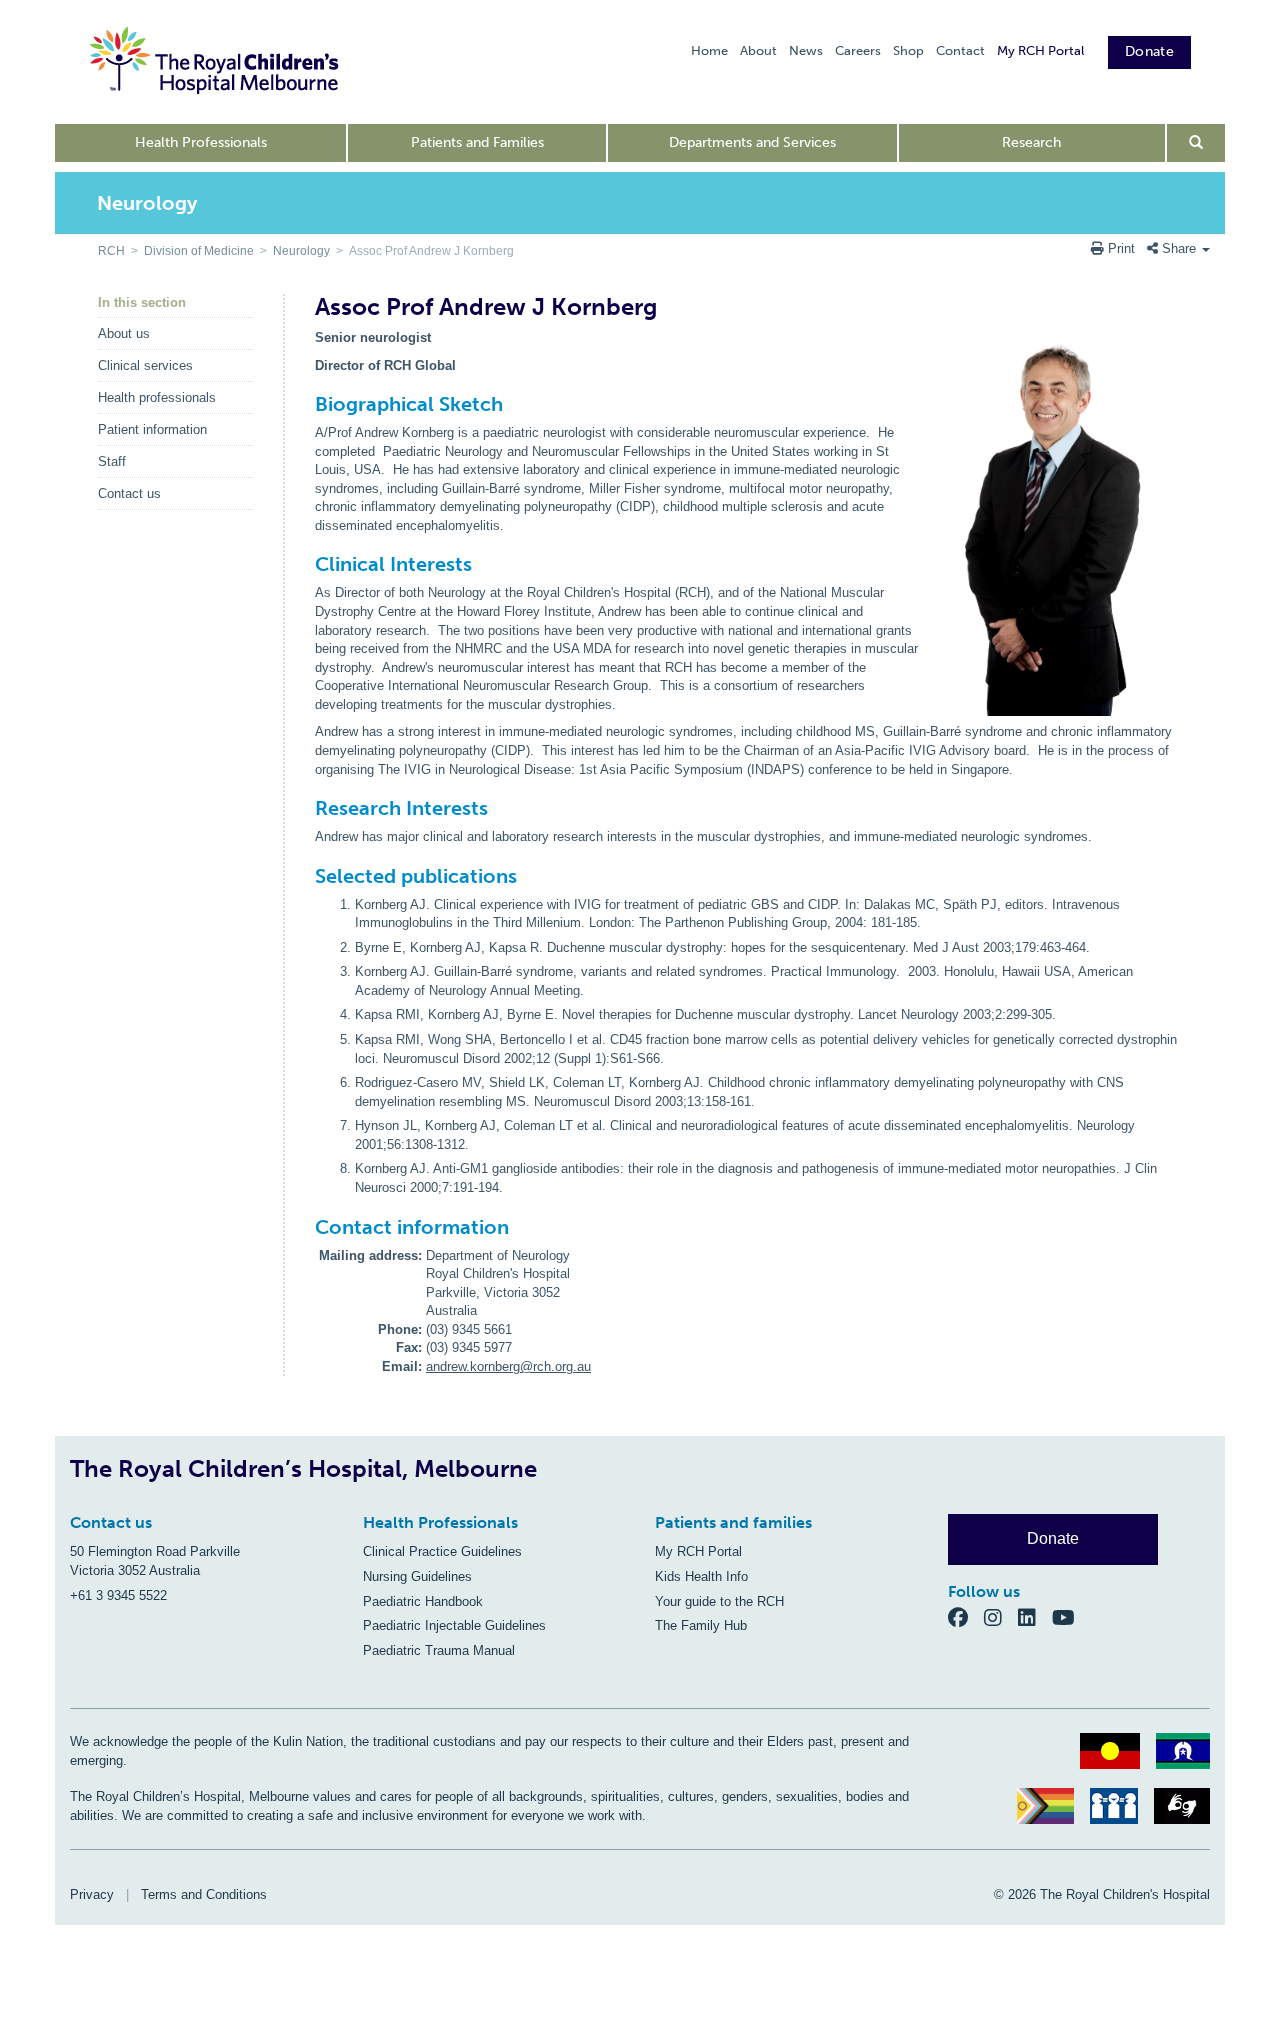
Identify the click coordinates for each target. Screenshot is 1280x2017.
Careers (858, 50)
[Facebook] (966, 1617)
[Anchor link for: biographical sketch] (306, 404)
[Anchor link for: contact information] (306, 1227)
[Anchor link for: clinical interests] (306, 564)
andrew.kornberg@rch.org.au (508, 1366)
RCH (111, 251)
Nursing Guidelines (417, 1576)
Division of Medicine (199, 251)
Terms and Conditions (204, 1894)
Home (709, 50)
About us (124, 333)
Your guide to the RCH (719, 1601)
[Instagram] (1001, 1617)
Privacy (92, 1894)
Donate (1149, 51)
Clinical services (145, 365)
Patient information (152, 429)
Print (1121, 248)
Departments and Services (752, 142)
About (758, 50)
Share (1179, 248)
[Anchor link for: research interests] (306, 808)
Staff (112, 461)
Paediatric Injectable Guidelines (454, 1625)
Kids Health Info (701, 1576)
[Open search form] (1196, 143)
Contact (960, 50)
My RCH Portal (1040, 50)
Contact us (129, 493)
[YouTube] (1069, 1617)
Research (1031, 142)
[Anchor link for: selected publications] (306, 876)
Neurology (301, 251)
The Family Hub (701, 1625)
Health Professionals (201, 142)
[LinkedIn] (1035, 1617)
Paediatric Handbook (423, 1601)
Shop (908, 50)
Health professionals (157, 397)
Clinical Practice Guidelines (442, 1551)
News (806, 50)
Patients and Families (477, 142)
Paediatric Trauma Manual (439, 1650)
